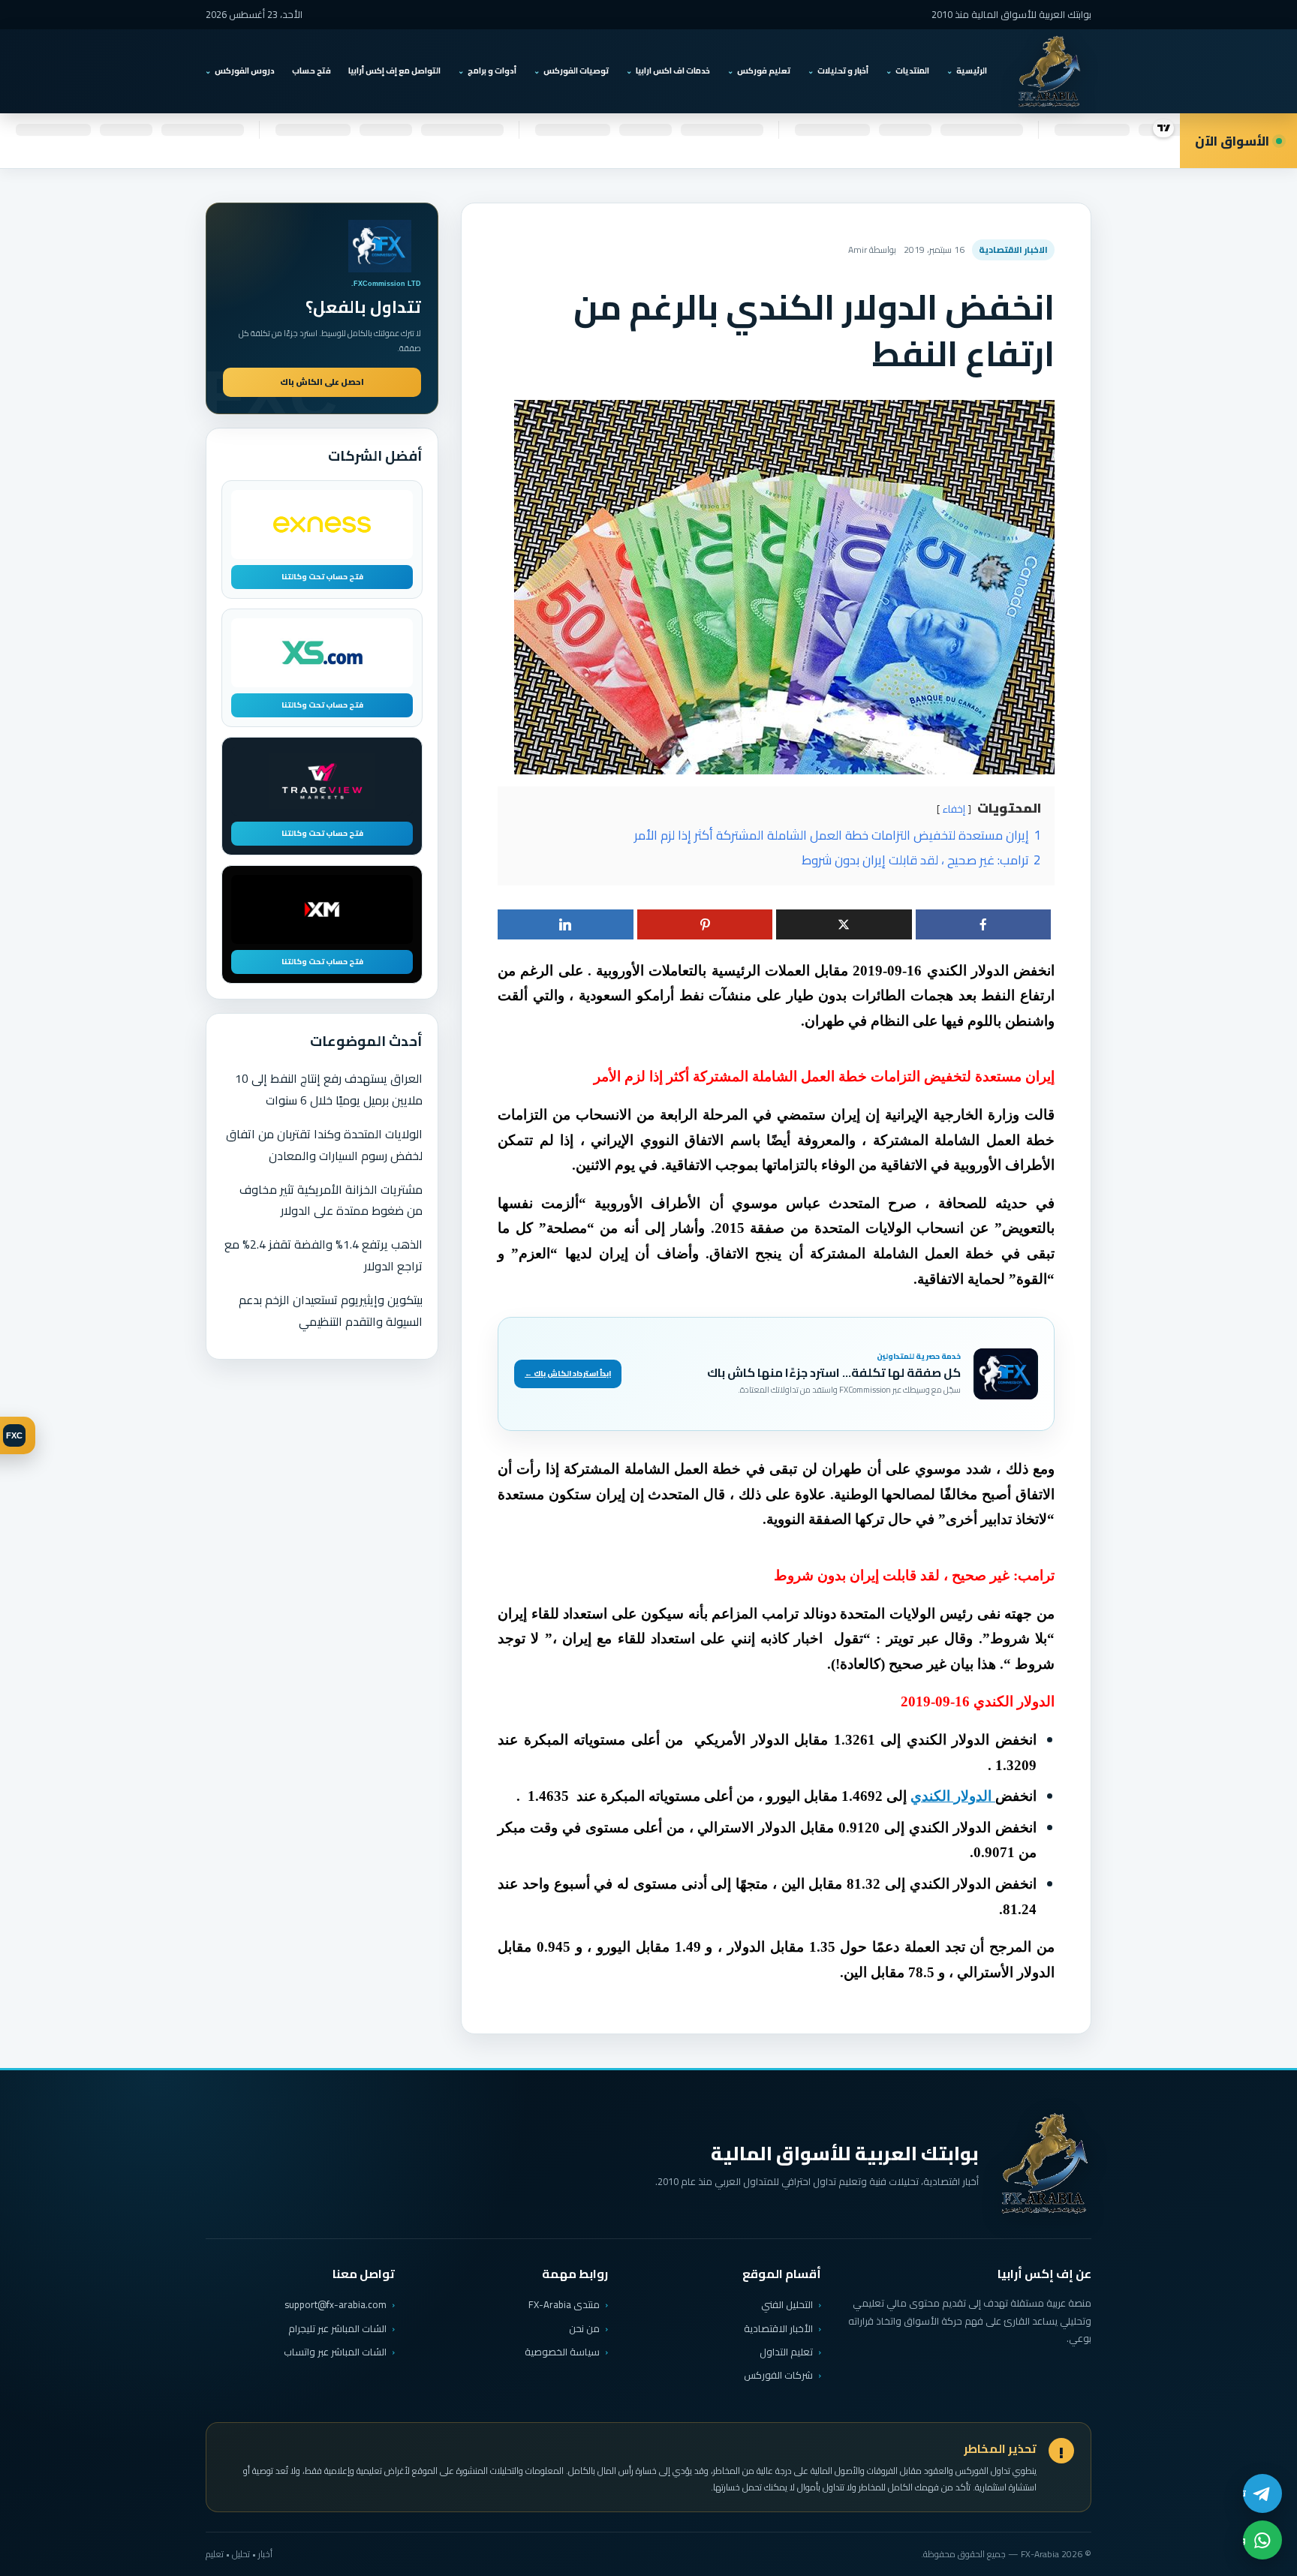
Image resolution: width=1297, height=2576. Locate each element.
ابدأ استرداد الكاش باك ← (568, 1374)
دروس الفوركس (245, 71)
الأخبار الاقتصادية (778, 2328)
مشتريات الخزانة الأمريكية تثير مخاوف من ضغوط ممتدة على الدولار (331, 1200)
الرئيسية (972, 71)
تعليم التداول (786, 2352)
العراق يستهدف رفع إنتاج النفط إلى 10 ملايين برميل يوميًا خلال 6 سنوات (329, 1089)
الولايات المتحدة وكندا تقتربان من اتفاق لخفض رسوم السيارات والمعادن (324, 1145)
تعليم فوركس (764, 71)
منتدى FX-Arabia (564, 2304)
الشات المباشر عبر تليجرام (337, 2329)
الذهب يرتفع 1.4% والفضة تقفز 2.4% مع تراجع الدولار (323, 1255)
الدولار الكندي (953, 1796)
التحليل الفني (787, 2304)
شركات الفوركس (778, 2375)
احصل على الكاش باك (322, 382)
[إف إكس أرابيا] (1049, 71)
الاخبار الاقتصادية (1013, 249)
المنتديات (912, 71)
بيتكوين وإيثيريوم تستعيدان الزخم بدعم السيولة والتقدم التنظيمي (331, 1311)
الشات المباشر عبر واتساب (335, 2352)
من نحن (584, 2328)
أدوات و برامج (492, 71)
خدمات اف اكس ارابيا (673, 71)
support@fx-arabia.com (336, 2305)
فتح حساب (311, 71)
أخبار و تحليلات (843, 71)
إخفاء (954, 809)
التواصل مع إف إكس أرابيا (394, 71)
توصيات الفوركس (576, 71)
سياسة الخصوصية (562, 2352)
